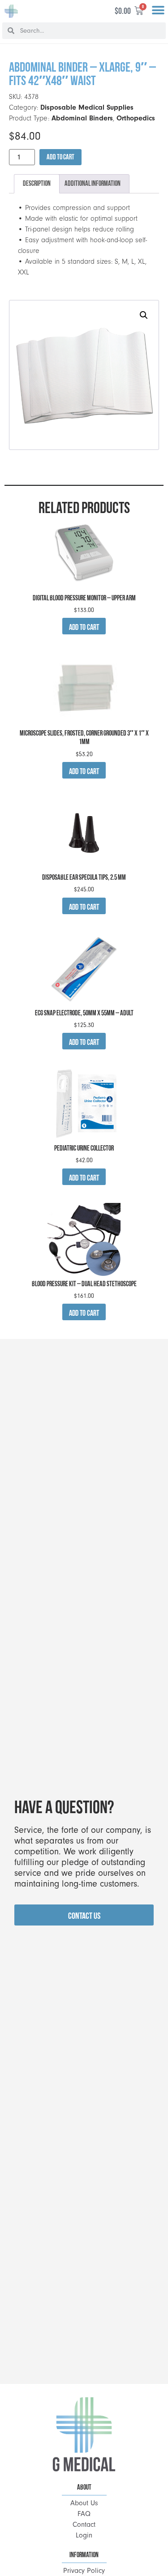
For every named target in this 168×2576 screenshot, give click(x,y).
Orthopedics (136, 118)
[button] (158, 11)
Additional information (93, 183)
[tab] (37, 184)
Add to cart (60, 157)
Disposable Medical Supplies (87, 107)
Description (37, 183)
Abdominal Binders (82, 118)
